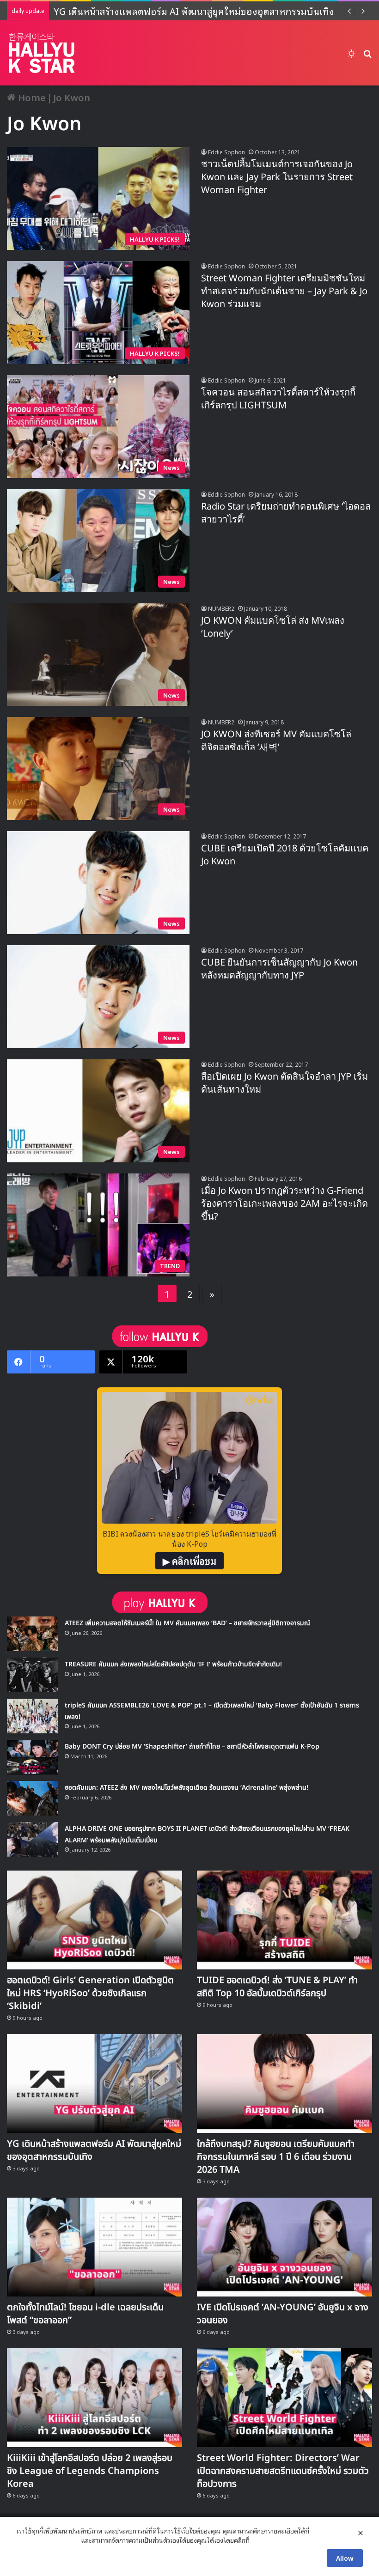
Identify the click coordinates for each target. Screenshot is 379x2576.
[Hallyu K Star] (42, 53)
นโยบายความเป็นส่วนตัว (48, 2540)
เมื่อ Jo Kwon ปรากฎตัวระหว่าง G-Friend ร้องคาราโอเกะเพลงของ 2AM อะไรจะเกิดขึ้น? (284, 1204)
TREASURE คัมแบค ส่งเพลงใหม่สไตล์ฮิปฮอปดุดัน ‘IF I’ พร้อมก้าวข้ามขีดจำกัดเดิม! (173, 1664)
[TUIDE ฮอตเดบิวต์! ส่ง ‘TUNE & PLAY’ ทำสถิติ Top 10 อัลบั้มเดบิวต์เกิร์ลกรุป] (284, 1920)
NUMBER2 (221, 608)
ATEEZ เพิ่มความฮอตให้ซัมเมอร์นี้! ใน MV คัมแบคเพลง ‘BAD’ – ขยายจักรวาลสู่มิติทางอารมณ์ (187, 1623)
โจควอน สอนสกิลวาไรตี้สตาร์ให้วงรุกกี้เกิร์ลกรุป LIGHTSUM (278, 399)
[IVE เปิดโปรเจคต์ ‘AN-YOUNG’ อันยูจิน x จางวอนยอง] (284, 2247)
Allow (345, 2558)
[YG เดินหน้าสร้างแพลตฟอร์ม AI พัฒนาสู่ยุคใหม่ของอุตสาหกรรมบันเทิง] (95, 2084)
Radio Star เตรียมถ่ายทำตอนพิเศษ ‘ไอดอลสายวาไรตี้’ (286, 513)
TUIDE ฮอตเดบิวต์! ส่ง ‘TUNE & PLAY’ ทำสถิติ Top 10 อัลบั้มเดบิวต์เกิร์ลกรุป (277, 1987)
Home (31, 97)
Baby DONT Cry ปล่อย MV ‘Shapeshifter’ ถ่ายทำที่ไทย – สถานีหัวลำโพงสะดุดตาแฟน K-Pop (192, 1747)
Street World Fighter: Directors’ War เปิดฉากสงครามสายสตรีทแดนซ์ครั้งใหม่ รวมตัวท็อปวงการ (283, 2471)
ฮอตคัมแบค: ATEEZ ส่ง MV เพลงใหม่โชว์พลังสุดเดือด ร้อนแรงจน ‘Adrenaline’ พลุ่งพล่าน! (186, 1788)
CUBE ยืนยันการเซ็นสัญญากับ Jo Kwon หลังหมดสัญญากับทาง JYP (279, 969)
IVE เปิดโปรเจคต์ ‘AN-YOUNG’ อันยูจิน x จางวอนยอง (283, 2314)
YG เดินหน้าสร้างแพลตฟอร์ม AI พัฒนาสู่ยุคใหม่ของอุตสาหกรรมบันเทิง (94, 2151)
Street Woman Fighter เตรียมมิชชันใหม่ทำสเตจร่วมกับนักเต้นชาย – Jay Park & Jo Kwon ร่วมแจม (284, 292)
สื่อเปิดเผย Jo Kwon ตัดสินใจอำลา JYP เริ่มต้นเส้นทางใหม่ (284, 1083)
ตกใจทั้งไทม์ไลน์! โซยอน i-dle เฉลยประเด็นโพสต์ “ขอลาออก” (85, 2314)
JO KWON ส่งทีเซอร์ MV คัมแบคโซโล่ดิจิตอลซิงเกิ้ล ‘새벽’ (276, 741)
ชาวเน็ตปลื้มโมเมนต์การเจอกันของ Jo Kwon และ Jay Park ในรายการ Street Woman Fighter (277, 177)
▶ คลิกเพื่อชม (189, 1561)
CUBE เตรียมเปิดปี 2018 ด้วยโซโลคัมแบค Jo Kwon (285, 855)
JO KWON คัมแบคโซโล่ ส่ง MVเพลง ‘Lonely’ (273, 627)
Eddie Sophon (226, 152)
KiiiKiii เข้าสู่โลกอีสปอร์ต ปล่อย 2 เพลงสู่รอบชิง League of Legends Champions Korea (90, 2471)
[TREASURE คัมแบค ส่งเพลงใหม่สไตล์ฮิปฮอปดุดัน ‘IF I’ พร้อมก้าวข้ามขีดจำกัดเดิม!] (32, 1675)
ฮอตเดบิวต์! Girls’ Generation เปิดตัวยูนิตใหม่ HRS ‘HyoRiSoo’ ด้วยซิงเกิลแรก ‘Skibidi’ (90, 1993)
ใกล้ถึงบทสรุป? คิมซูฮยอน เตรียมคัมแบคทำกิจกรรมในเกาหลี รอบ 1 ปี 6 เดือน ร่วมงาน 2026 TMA (276, 2157)
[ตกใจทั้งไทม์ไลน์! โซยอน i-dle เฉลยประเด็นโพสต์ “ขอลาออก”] (95, 2247)
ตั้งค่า (259, 2540)
